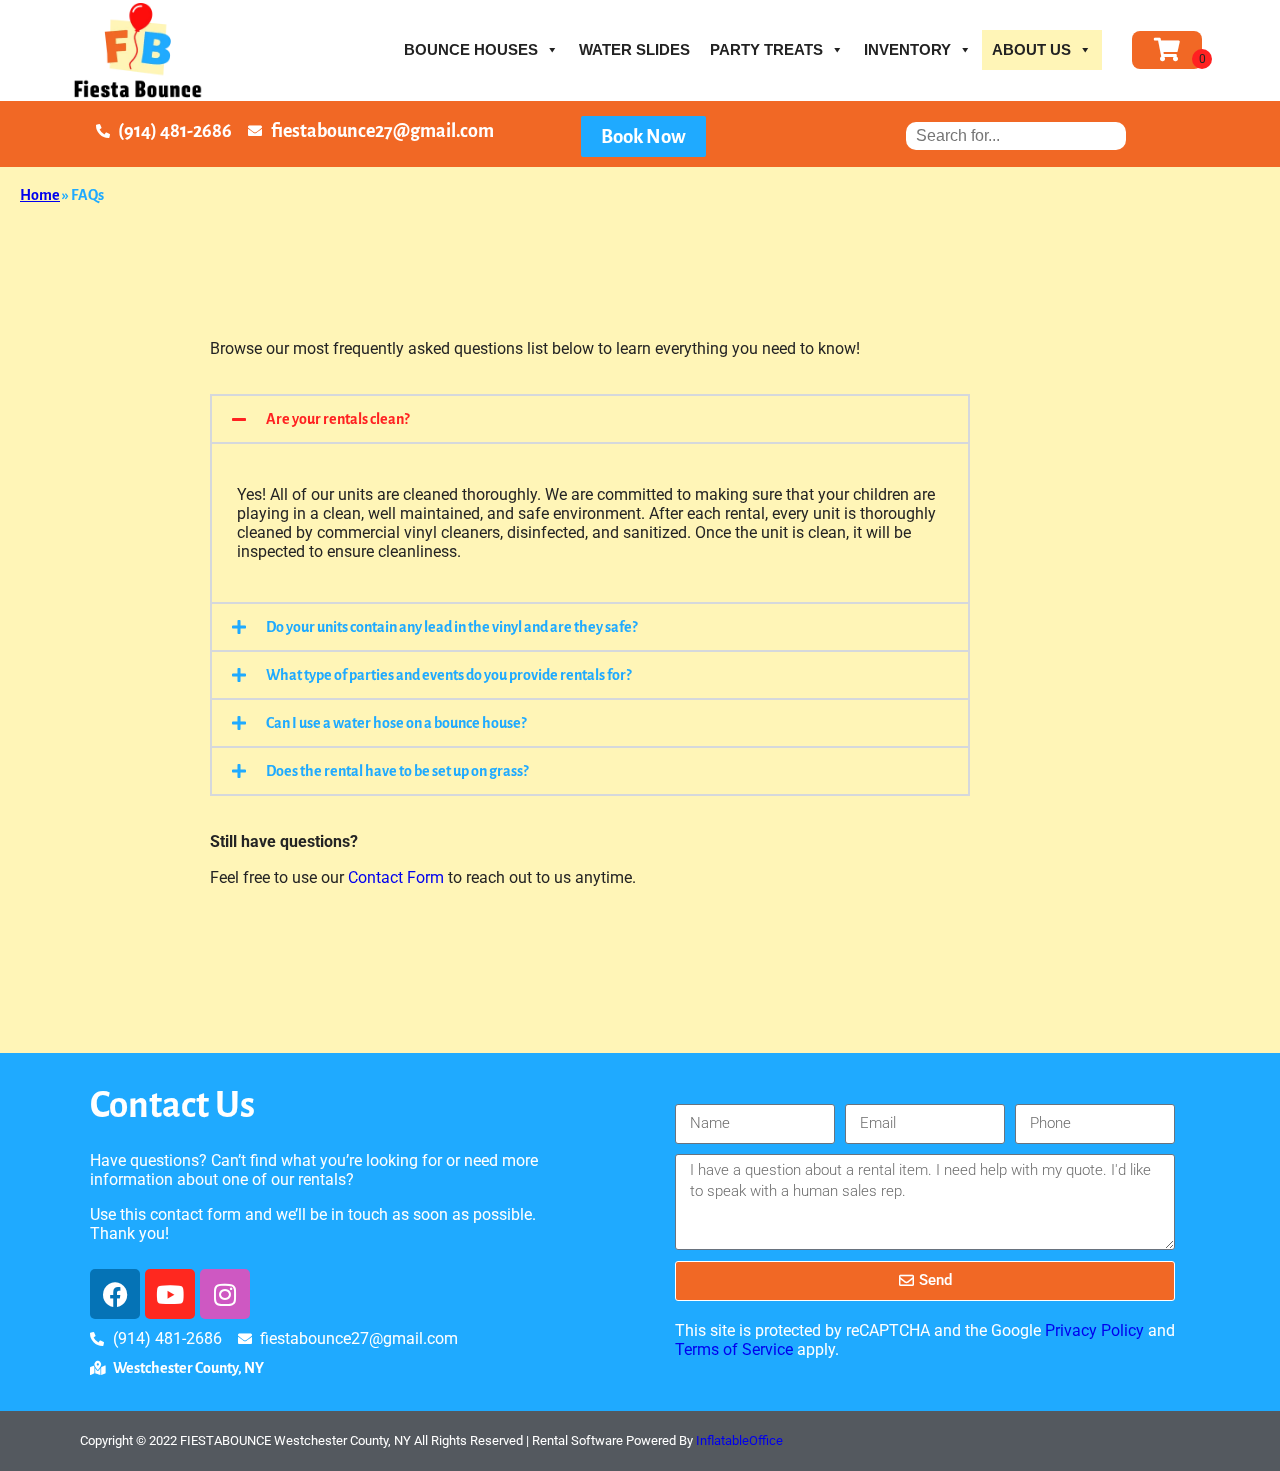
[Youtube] (170, 1294)
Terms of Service (734, 1349)
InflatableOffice (739, 1440)
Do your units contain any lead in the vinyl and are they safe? (451, 627)
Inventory (907, 49)
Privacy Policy (1094, 1330)
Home (40, 195)
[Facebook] (115, 1294)
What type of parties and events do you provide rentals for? (448, 675)
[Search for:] (1016, 135)
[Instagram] (225, 1294)
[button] (590, 419)
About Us (1031, 49)
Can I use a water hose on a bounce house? (396, 723)
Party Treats (766, 49)
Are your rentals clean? (337, 419)
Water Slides (634, 49)
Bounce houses (471, 49)
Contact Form (396, 877)
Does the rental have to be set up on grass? (397, 771)
